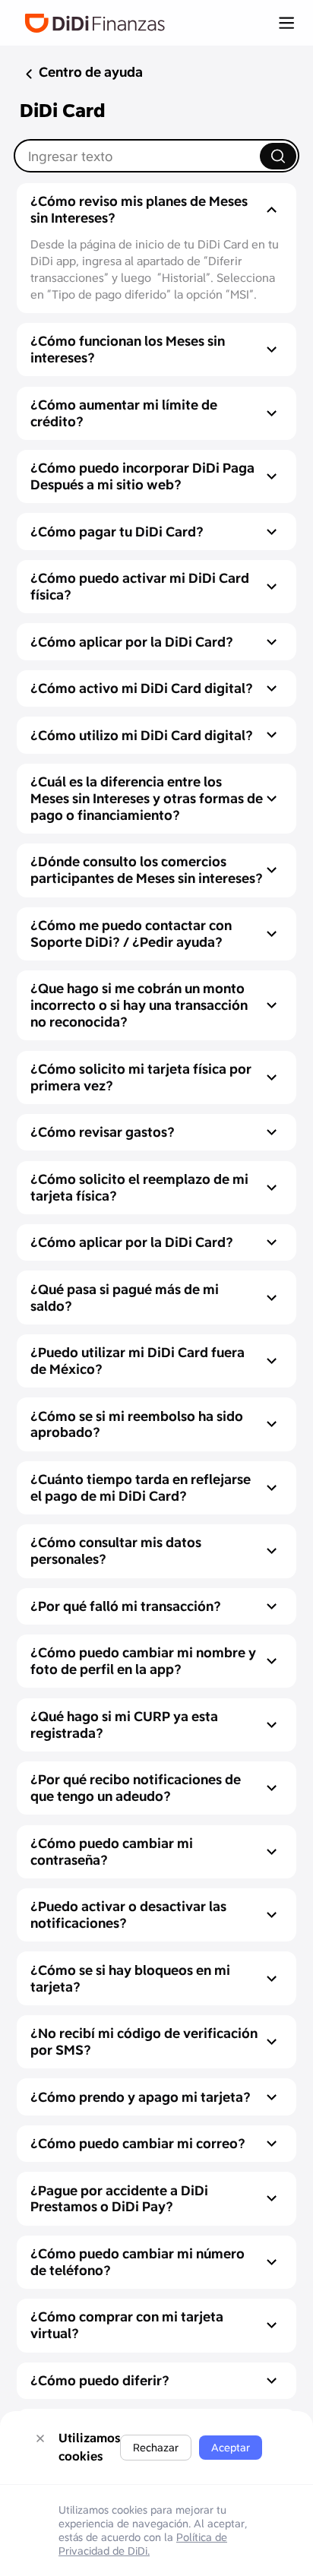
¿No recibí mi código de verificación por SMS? (144, 2041)
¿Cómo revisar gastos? (103, 1132)
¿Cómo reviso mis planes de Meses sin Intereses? (139, 209)
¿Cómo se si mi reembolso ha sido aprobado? (137, 1424)
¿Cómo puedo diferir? (100, 2380)
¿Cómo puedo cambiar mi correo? (138, 2143)
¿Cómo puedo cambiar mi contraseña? (112, 1851)
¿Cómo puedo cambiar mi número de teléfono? (138, 2262)
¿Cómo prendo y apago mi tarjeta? (141, 2097)
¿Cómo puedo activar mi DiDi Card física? (140, 586)
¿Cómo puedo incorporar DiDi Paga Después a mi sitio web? (142, 476)
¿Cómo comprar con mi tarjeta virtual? (127, 2325)
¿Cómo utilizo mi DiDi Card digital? (142, 735)
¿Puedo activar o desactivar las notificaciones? (128, 1915)
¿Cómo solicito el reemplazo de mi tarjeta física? (139, 1187)
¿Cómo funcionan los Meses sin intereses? (128, 349)
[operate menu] (286, 23)
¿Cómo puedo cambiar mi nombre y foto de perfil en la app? (143, 1661)
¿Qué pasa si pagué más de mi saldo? (125, 1297)
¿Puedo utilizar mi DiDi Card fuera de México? (138, 1361)
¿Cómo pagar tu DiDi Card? (117, 532)
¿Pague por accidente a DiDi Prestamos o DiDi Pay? (119, 2199)
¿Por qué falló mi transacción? (126, 1606)
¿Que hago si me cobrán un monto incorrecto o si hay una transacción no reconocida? (139, 1005)
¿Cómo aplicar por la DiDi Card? (132, 642)
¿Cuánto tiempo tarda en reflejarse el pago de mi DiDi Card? (141, 1487)
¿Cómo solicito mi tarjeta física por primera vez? (141, 1077)
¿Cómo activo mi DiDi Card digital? (142, 688)
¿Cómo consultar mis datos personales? (116, 1551)
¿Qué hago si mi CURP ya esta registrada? (124, 1725)
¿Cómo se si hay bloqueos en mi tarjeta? (130, 1978)
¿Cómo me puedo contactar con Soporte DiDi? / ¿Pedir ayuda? (131, 934)
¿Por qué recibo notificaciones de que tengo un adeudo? (136, 1788)
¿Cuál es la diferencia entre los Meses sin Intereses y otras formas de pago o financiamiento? (147, 798)
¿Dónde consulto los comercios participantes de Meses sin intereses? (147, 870)
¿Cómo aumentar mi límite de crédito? (124, 413)
